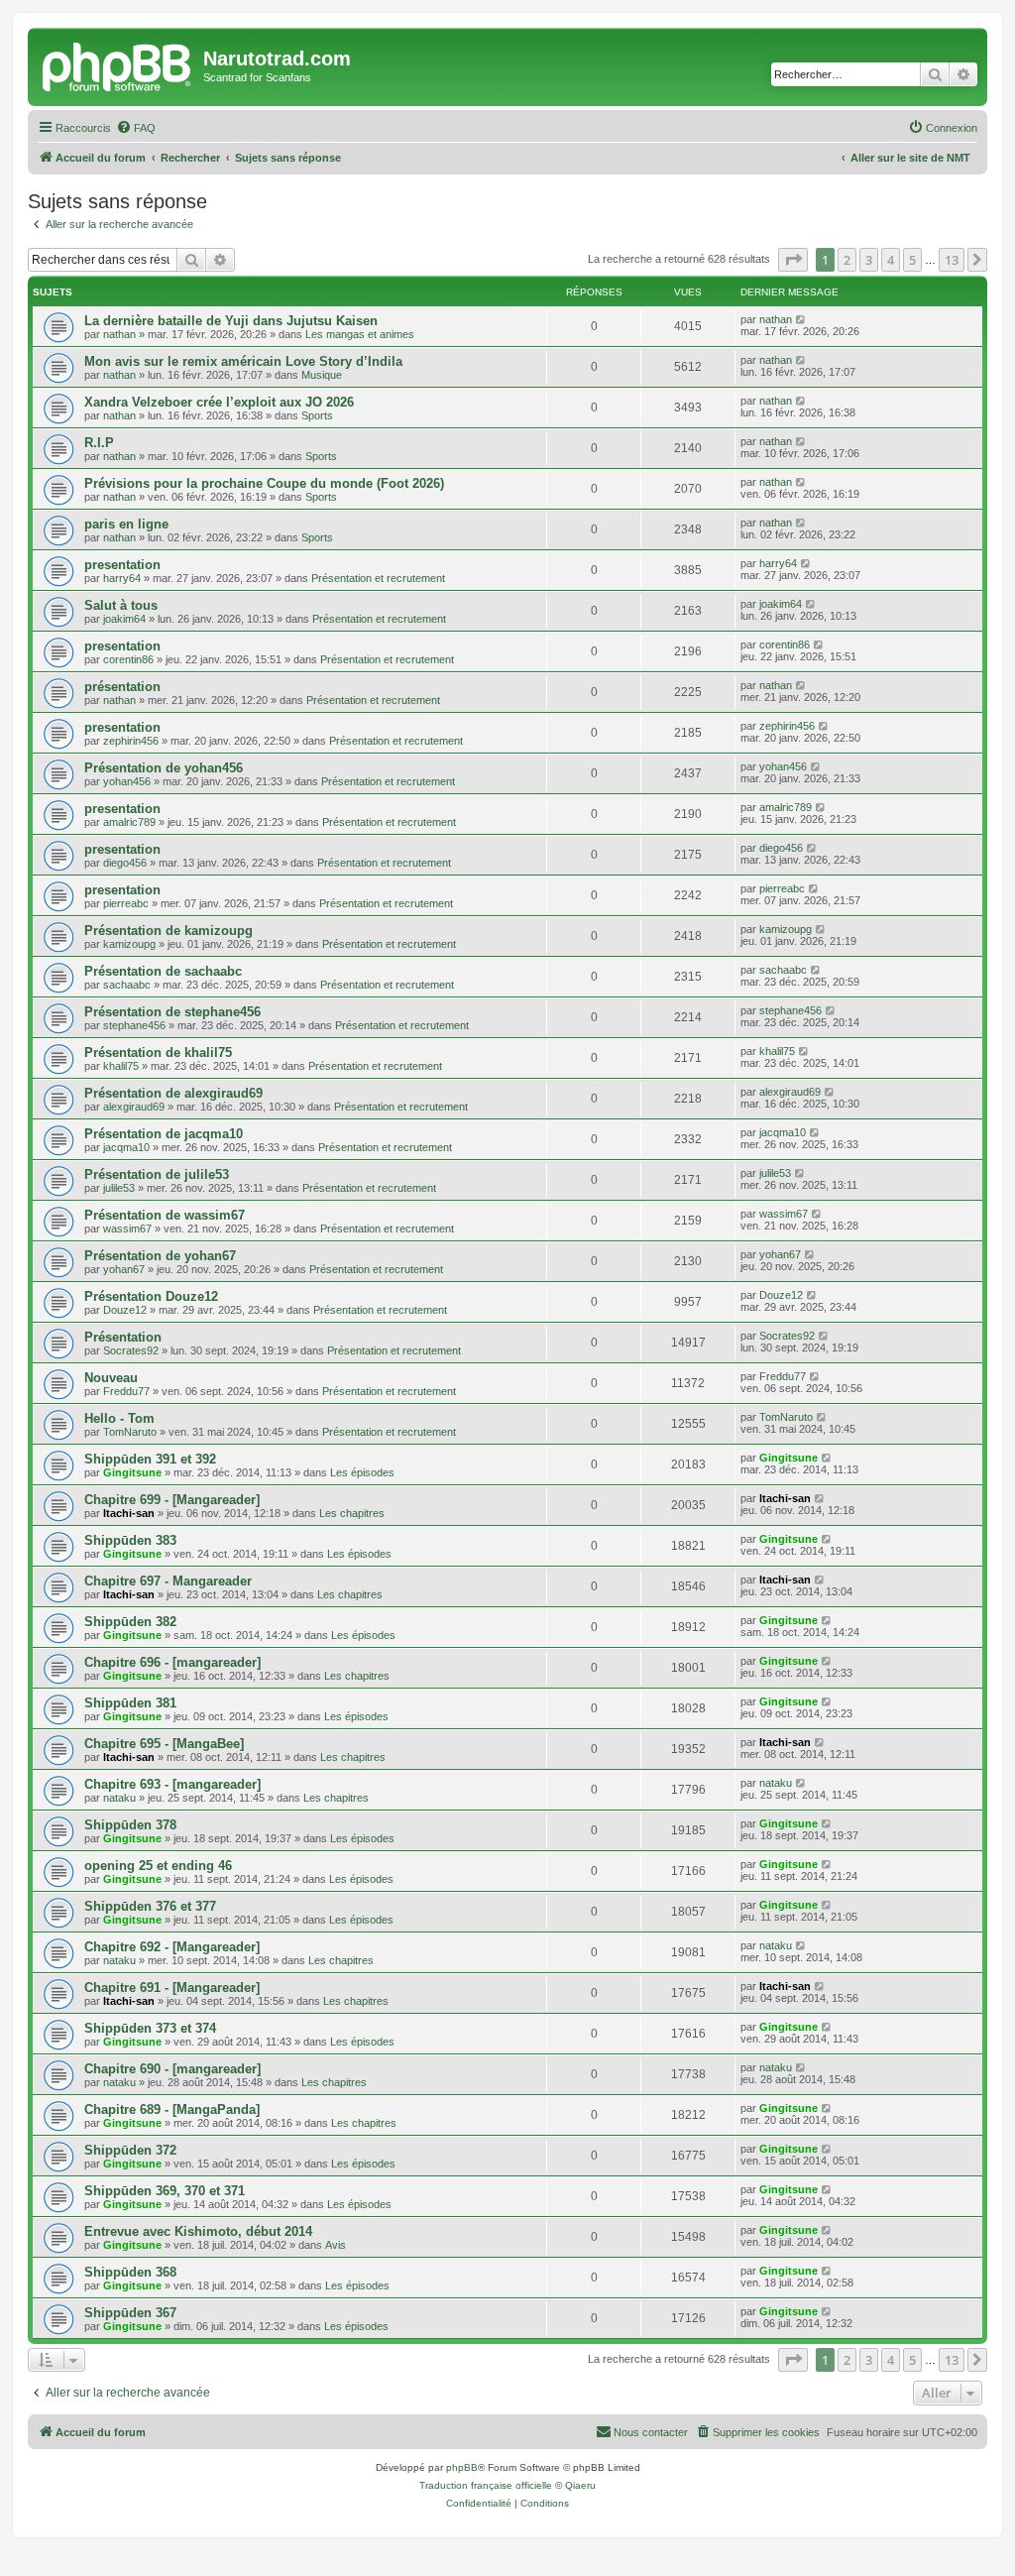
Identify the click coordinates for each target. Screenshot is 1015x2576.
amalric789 (129, 822)
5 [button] (912, 260)
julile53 (119, 1188)
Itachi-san (129, 1513)
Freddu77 (126, 1391)
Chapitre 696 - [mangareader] (172, 1662)
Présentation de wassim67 (165, 1215)
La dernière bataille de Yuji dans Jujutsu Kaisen (231, 321)
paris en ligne (126, 524)
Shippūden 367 (130, 2313)
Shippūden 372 (130, 2150)
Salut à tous (121, 605)
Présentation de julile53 (157, 1174)
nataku (119, 1798)
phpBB (462, 2467)
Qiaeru (580, 2485)
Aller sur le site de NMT (910, 158)
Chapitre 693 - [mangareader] (172, 1784)
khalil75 (121, 1066)
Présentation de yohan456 (164, 768)
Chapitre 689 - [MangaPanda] (172, 2109)
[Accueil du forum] (118, 64)
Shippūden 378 (130, 1825)
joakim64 (124, 619)
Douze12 (125, 1310)
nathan (119, 334)
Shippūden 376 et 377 (150, 1906)
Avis (336, 2245)
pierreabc (126, 903)
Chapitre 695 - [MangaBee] (164, 1744)
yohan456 (127, 781)
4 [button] (891, 260)
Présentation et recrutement (378, 578)
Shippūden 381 (130, 1703)
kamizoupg (129, 944)
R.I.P (99, 443)
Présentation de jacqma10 (164, 1134)
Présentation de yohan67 (160, 1256)
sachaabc (127, 985)
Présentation (123, 1337)
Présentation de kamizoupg (169, 931)
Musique (322, 375)
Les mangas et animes (360, 334)
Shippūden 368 (130, 2272)
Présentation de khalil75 (158, 1053)
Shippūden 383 (130, 1540)
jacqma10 (126, 1147)
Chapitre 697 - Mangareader (168, 1581)
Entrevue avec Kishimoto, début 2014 (198, 2231)
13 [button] (952, 260)
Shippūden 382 (130, 1622)
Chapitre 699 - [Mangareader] (172, 1500)
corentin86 (128, 659)
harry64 (122, 578)
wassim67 (127, 1229)
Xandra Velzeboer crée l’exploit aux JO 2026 (219, 402)
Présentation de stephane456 (172, 1012)
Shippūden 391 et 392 (150, 1459)
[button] (793, 260)
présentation (122, 687)
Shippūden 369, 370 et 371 (165, 2191)
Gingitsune (132, 1472)
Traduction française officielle (486, 2485)
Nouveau (111, 1378)
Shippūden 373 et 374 (150, 2028)
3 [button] (869, 260)
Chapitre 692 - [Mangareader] (172, 1947)
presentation (122, 565)
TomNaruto (130, 1432)
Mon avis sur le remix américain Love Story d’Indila (243, 361)
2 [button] (847, 260)
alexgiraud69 (134, 1107)
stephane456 (134, 1025)
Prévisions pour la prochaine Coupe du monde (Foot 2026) (264, 483)
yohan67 (124, 1269)
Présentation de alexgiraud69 (173, 1093)
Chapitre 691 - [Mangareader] (172, 1988)
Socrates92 (131, 1350)
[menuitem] (136, 128)
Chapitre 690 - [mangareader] (172, 2069)
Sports (317, 415)
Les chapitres (352, 1513)
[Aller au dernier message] (801, 319)
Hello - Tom (119, 1418)
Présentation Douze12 (151, 1296)
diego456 (125, 863)
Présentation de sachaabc (163, 971)
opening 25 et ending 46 (158, 1866)
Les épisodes (362, 1472)
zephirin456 (131, 741)
